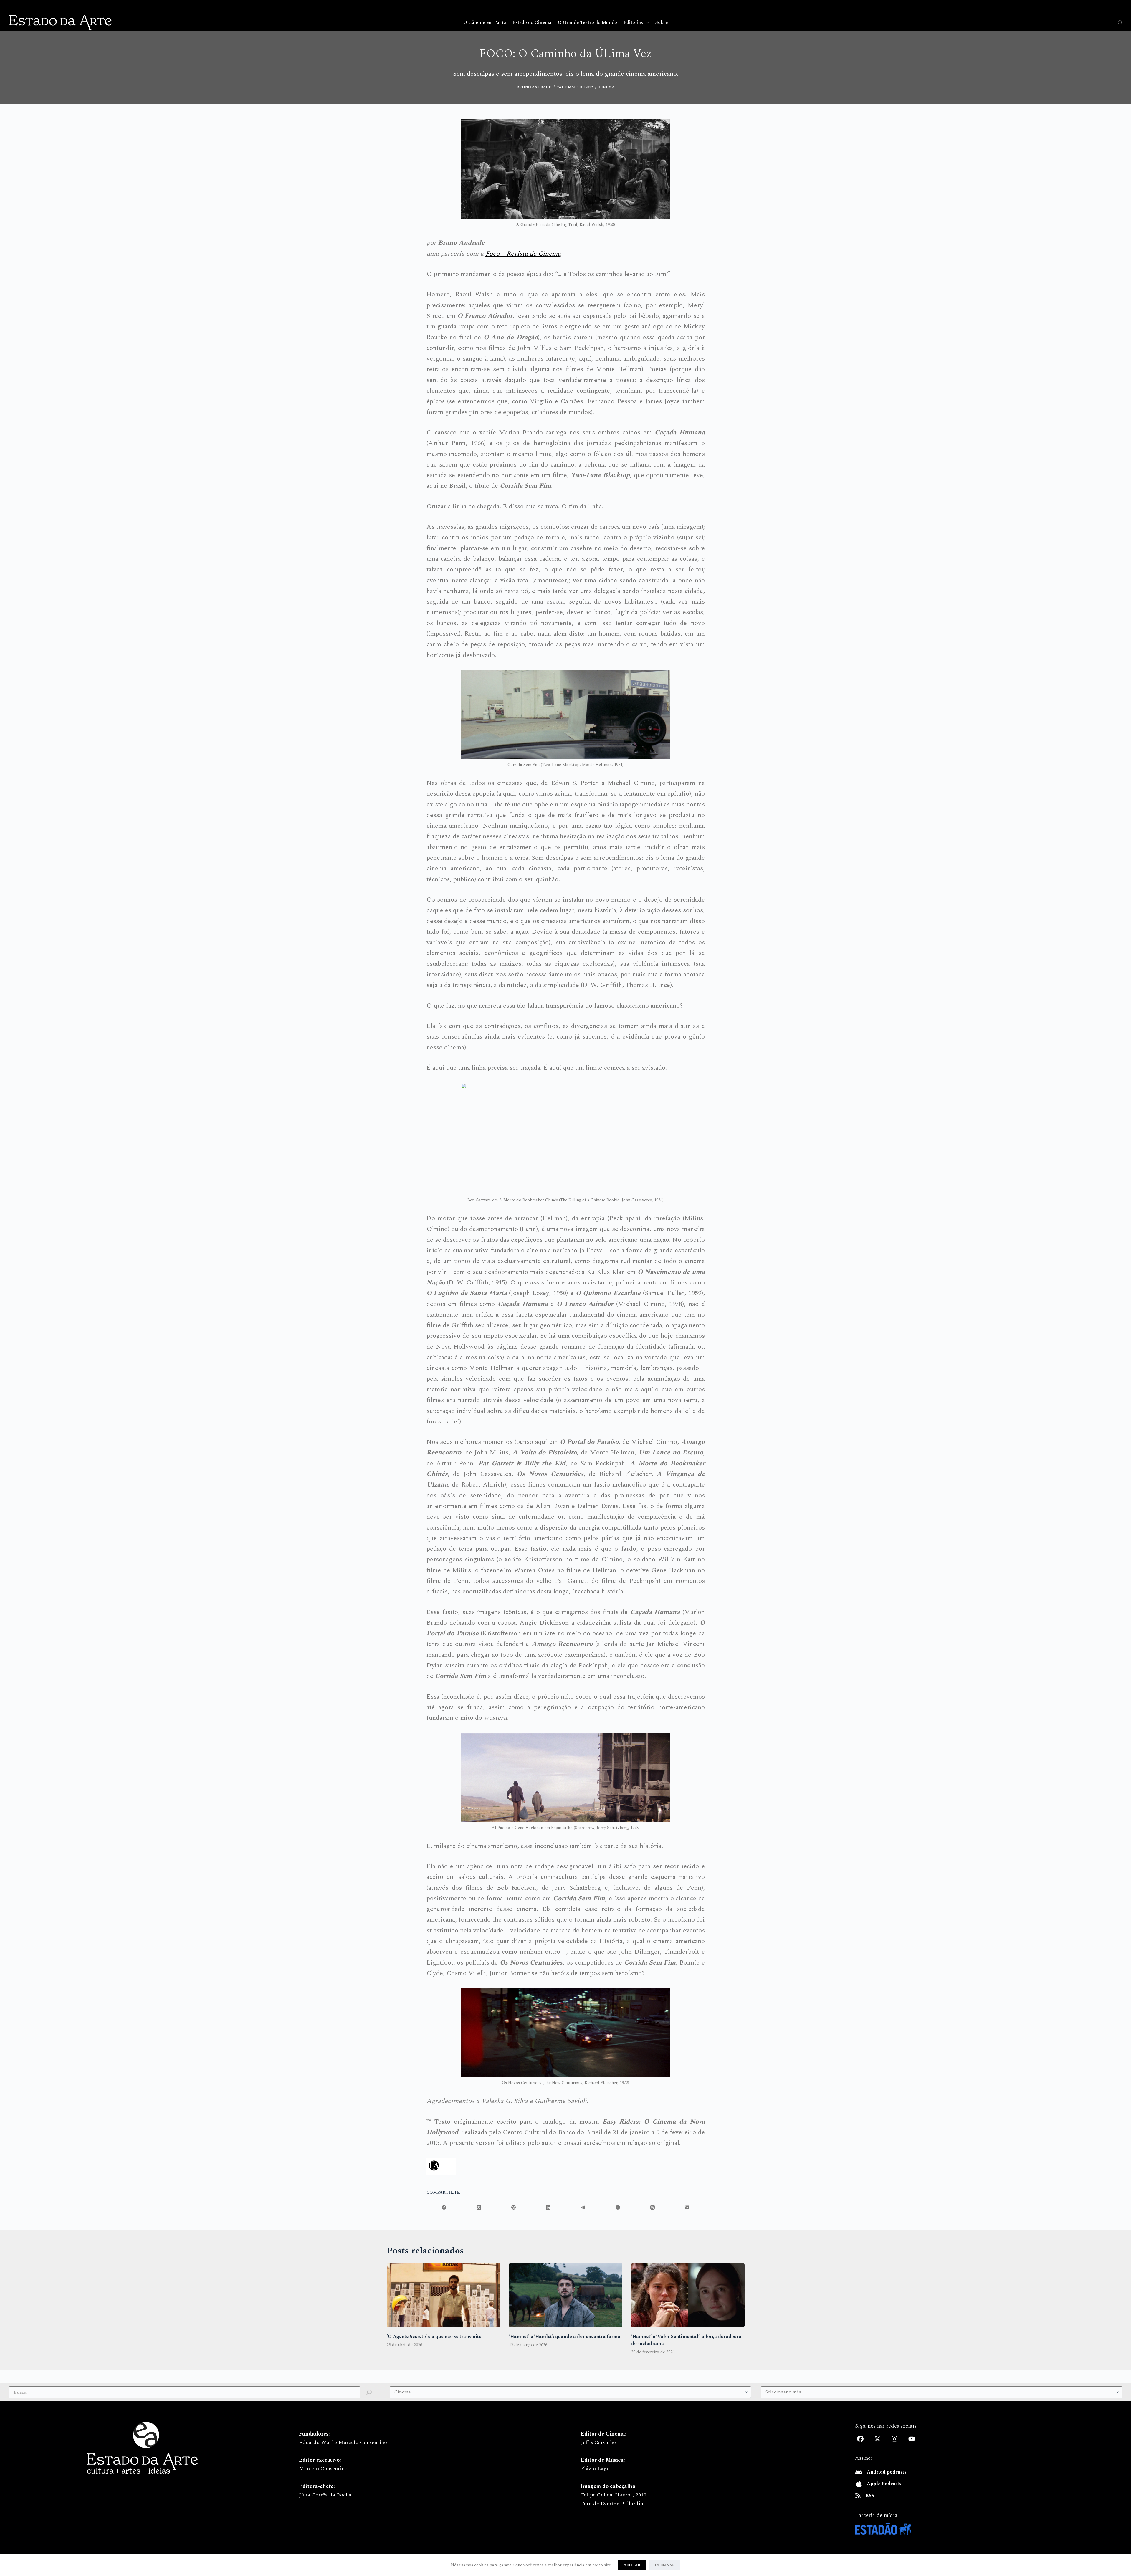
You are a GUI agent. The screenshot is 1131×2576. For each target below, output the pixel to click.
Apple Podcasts (884, 2484)
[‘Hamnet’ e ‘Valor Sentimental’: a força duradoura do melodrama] (688, 2295)
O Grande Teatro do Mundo (587, 22)
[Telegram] (583, 2207)
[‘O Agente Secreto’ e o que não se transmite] (443, 2295)
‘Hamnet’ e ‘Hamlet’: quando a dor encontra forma (565, 2337)
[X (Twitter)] (479, 2207)
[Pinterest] (514, 2207)
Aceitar (632, 2565)
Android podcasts (887, 2472)
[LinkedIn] (548, 2207)
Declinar (665, 2565)
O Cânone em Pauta (485, 22)
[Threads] (653, 2207)
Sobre (662, 22)
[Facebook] (444, 2207)
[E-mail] (687, 2207)
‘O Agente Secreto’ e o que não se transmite (434, 2337)
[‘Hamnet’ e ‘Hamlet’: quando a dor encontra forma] (566, 2295)
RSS (870, 2496)
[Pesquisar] (1120, 23)
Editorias (633, 22)
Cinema (607, 87)
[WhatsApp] (618, 2207)
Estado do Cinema (532, 22)
